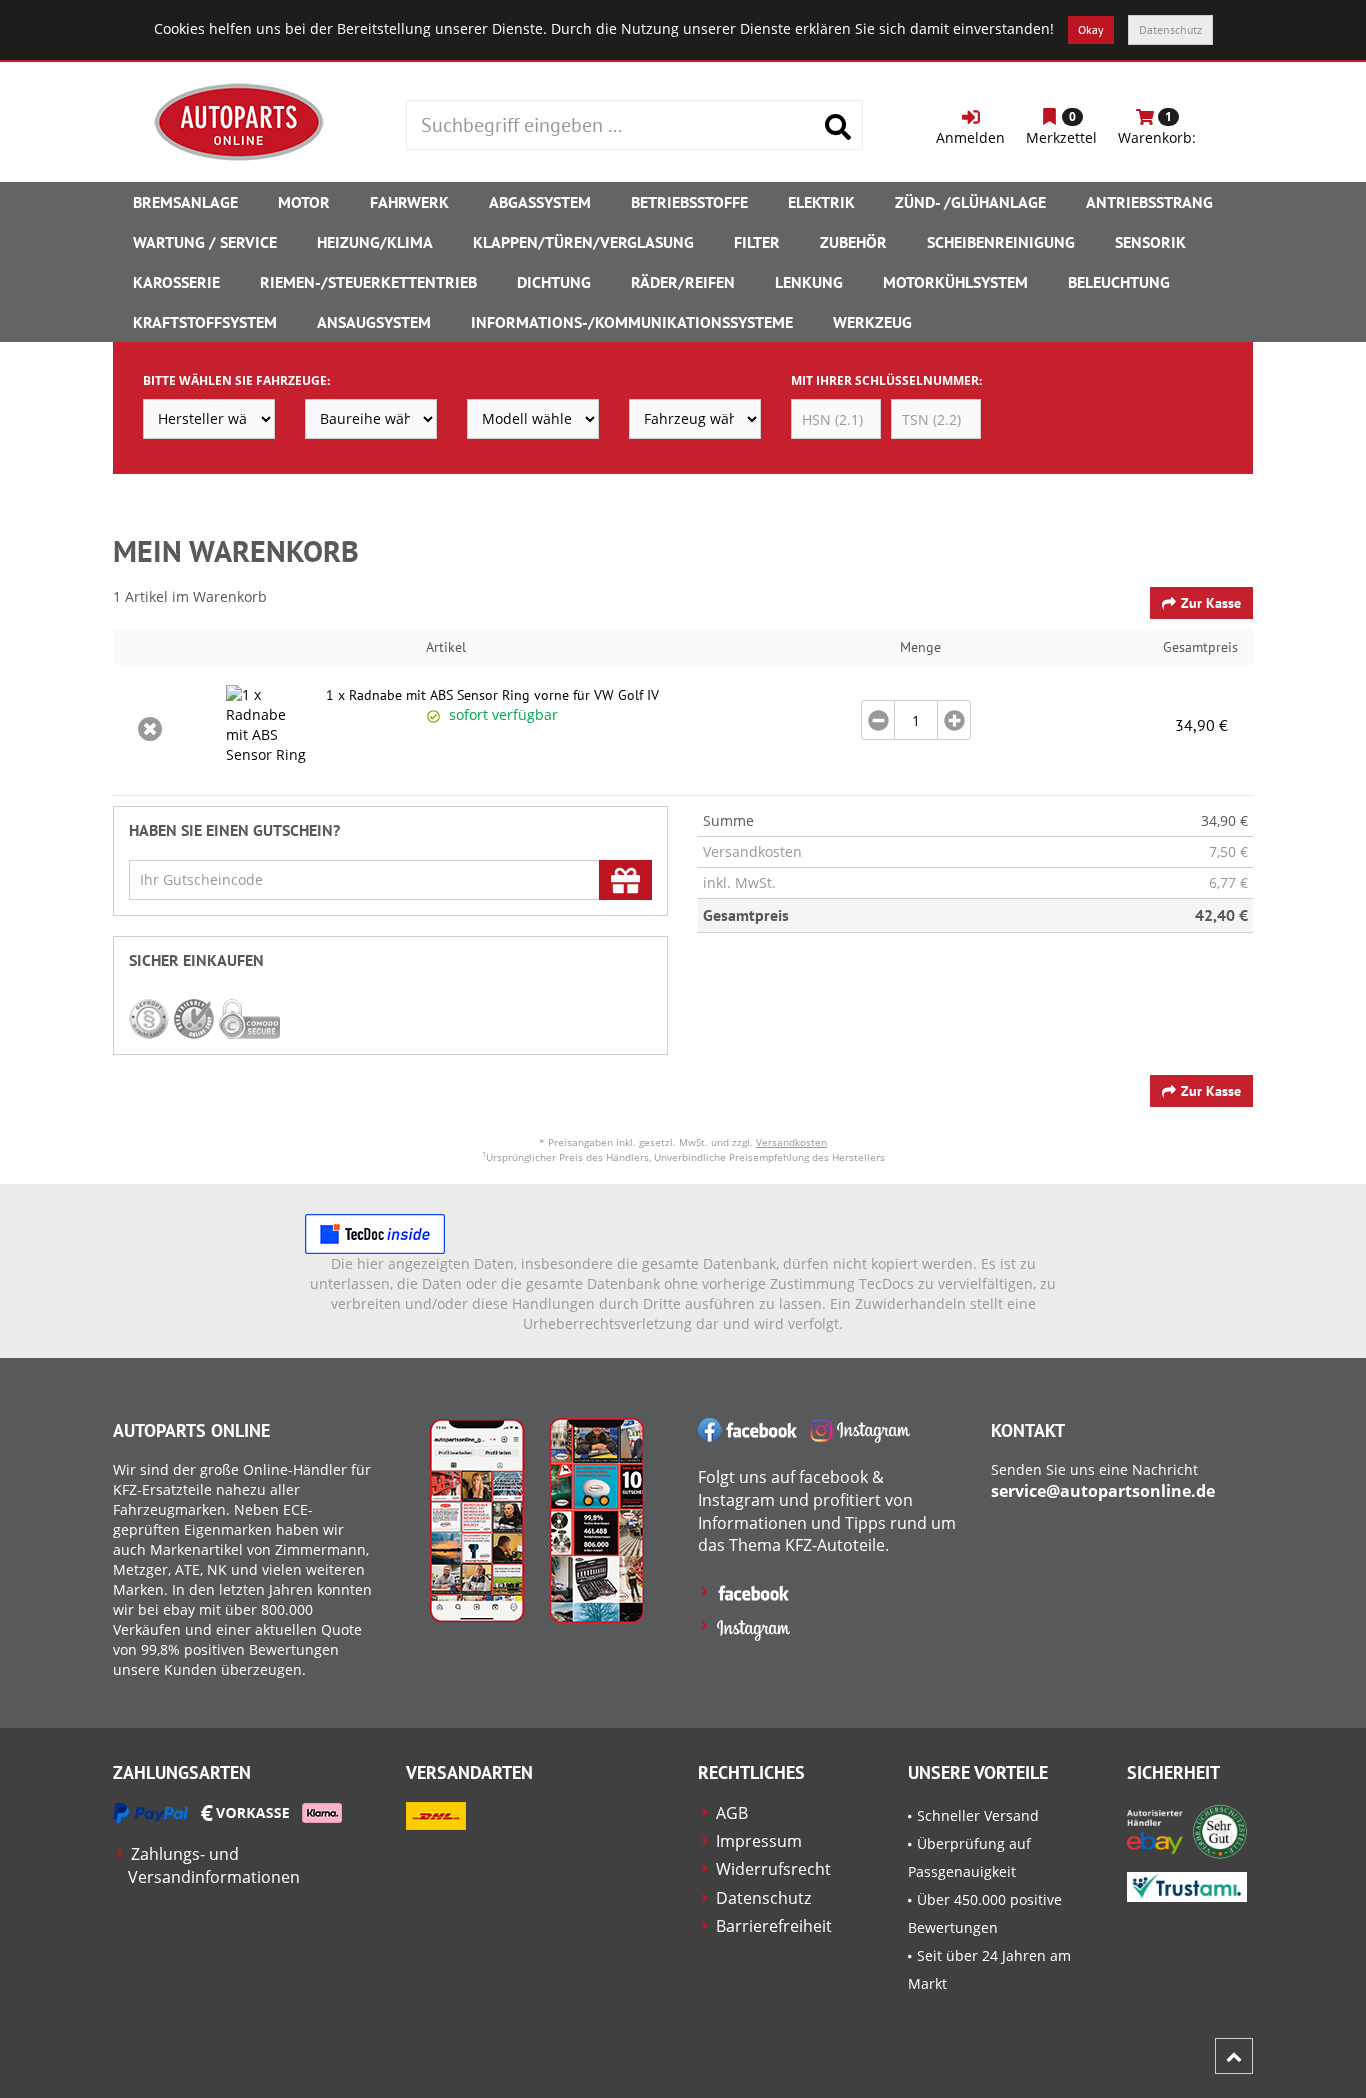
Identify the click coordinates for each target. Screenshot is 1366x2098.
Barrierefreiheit (774, 1926)
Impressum (759, 1841)
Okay (1091, 29)
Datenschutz (1170, 29)
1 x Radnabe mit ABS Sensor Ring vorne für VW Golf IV (492, 695)
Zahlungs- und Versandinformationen (214, 1865)
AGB (732, 1813)
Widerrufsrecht (773, 1869)
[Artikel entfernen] (150, 729)
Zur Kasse (1211, 603)
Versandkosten (791, 1142)
